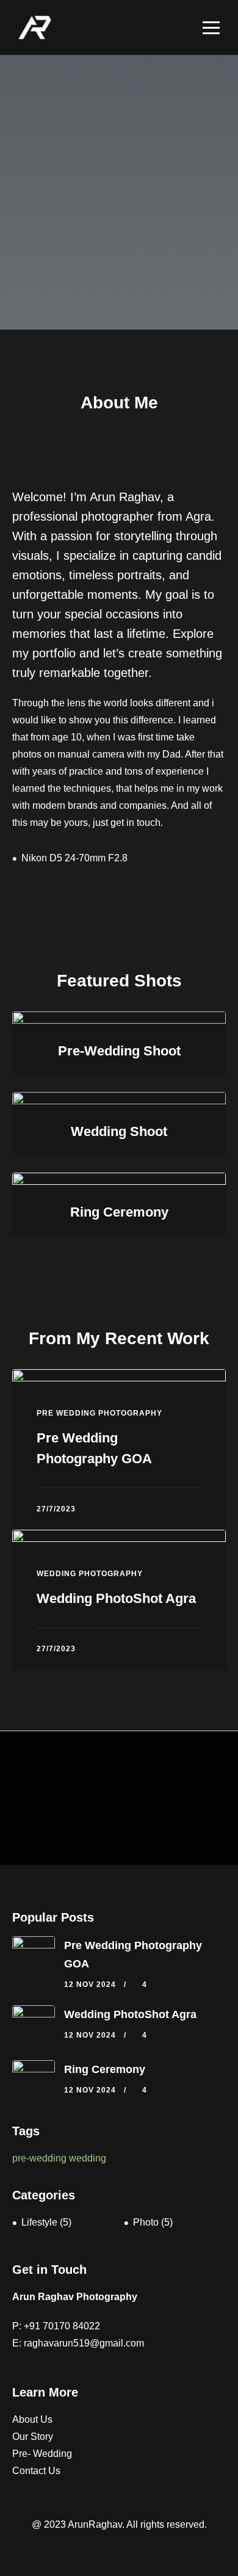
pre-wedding (39, 2158)
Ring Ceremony (105, 2069)
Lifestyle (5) (46, 2222)
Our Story (33, 2437)
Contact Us (36, 2471)
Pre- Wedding (42, 2454)
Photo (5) (153, 2222)
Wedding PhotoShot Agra (116, 1598)
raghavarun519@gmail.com (84, 2343)
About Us (32, 2419)
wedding (88, 2158)
